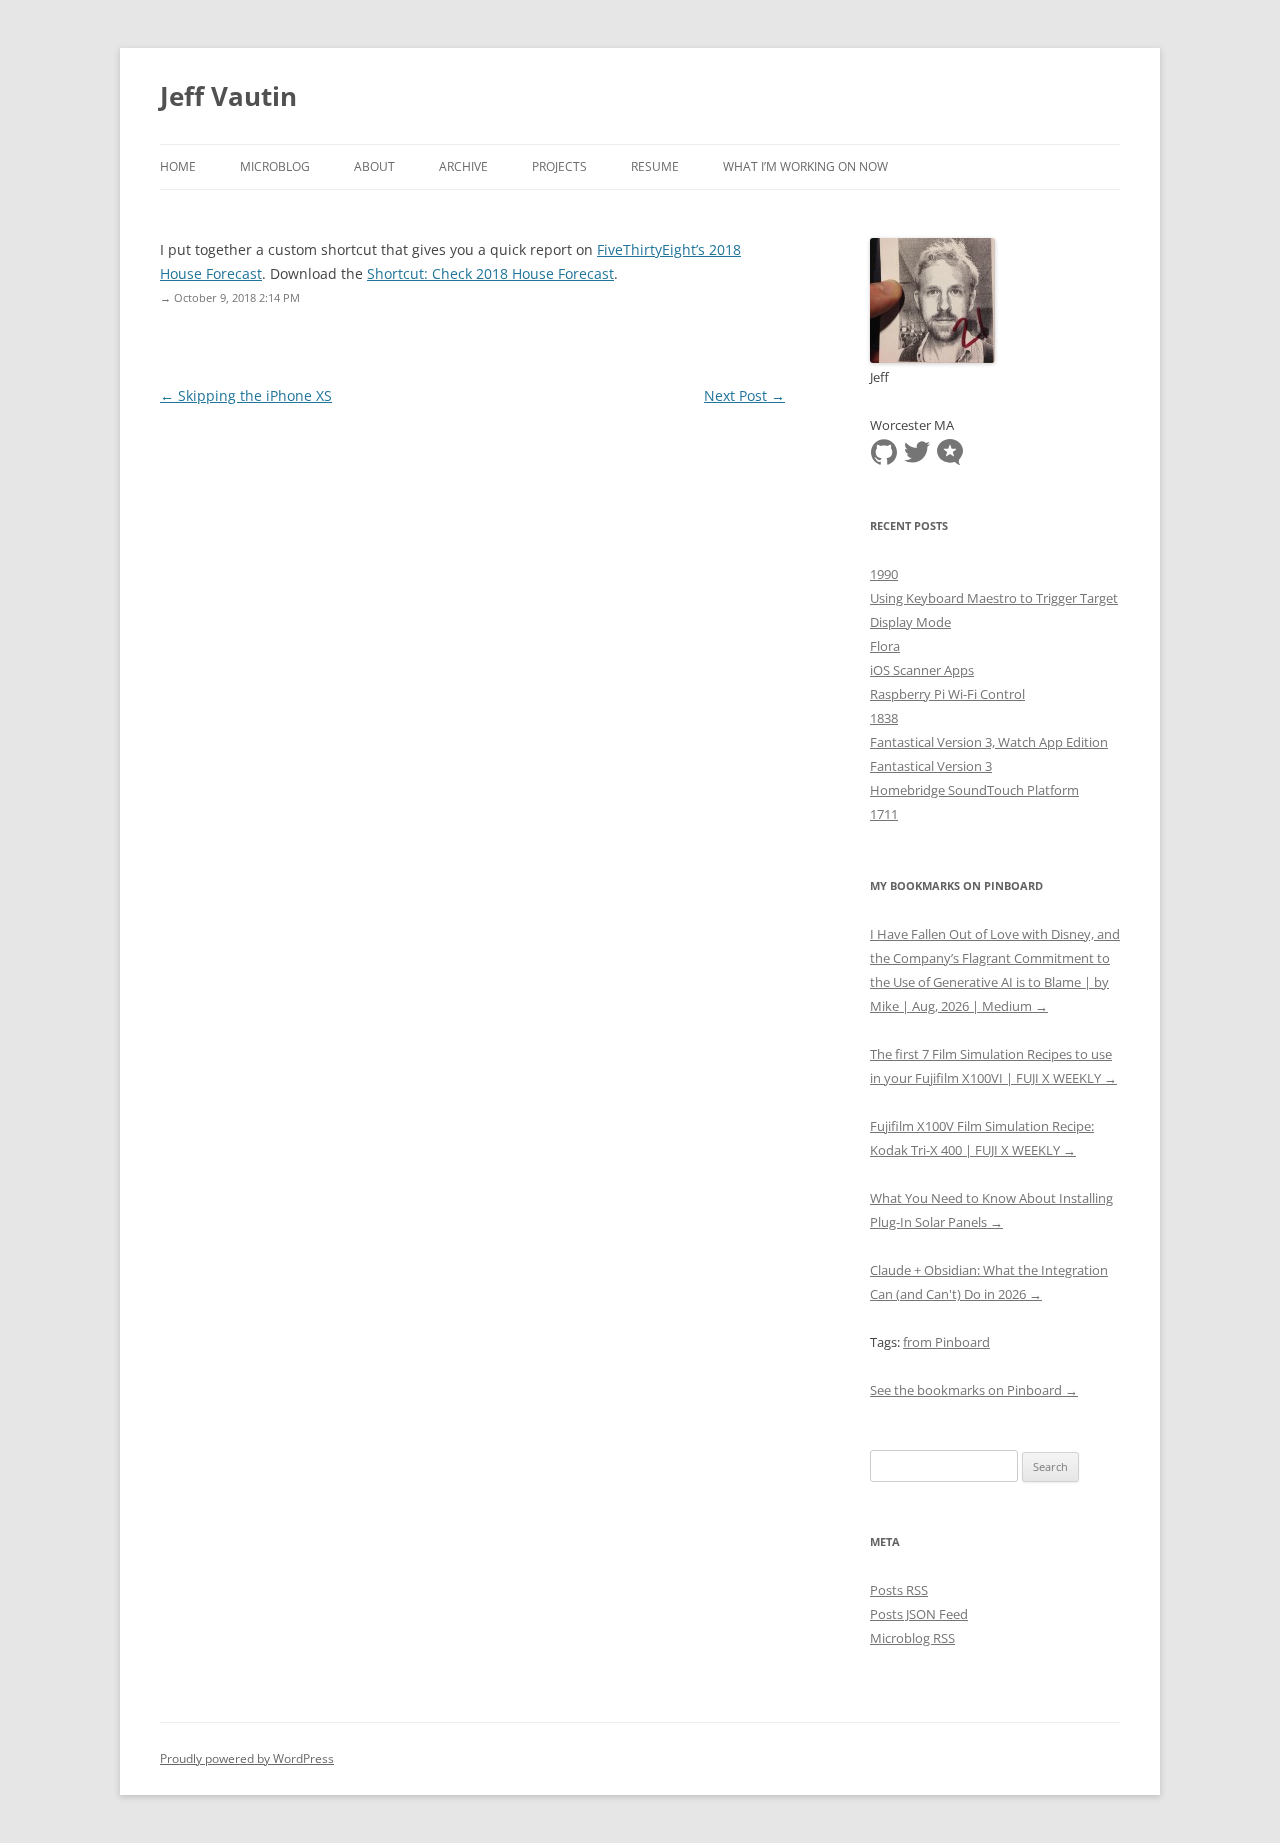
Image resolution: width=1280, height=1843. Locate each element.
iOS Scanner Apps (922, 670)
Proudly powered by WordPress (247, 1758)
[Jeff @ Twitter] (917, 450)
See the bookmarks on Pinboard (974, 1390)
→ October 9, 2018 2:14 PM (230, 297)
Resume (655, 166)
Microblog (275, 166)
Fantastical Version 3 (931, 766)
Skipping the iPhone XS (246, 395)
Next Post (744, 395)
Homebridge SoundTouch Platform (974, 790)
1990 (884, 574)
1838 (884, 718)
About (374, 166)
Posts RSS (899, 1590)
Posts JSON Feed (919, 1614)
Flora (885, 646)
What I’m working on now (805, 166)
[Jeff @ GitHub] (884, 450)
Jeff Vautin (228, 96)
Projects (559, 166)
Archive (463, 166)
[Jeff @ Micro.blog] (950, 450)
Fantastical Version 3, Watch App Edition (989, 742)
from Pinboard (946, 1342)
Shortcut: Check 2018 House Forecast (490, 273)
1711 (884, 814)
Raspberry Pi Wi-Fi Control (947, 694)
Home (178, 166)
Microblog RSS (912, 1638)
